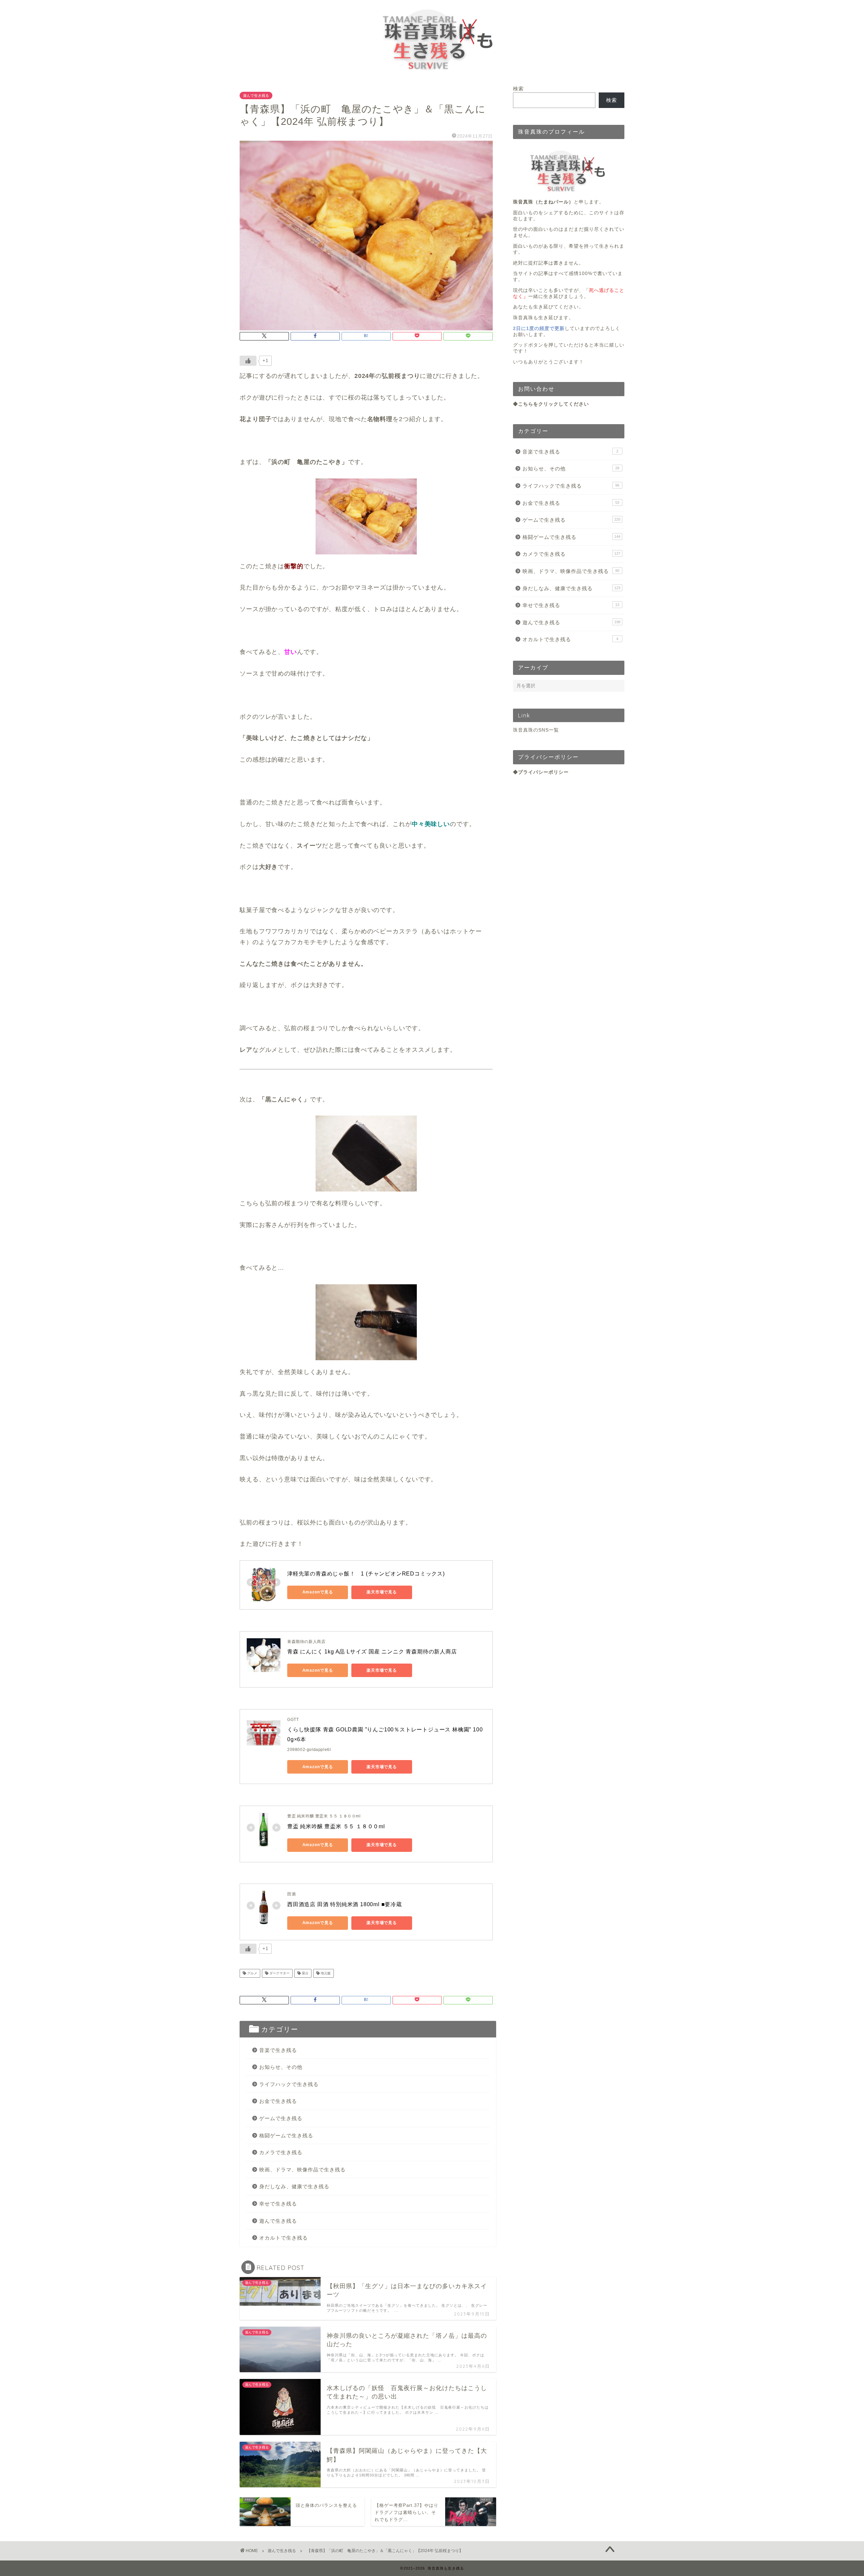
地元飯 (325, 1973)
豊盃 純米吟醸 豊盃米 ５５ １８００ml (336, 1826)
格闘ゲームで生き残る (286, 2135)
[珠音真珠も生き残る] (432, 74)
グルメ (252, 1973)
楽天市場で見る (382, 1592)
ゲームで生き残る (281, 2118)
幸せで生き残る (278, 2204)
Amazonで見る (318, 1592)
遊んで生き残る (256, 95)
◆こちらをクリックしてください (551, 404)
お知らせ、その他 (281, 2067)
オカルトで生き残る (283, 2238)
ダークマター (279, 1973)
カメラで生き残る (281, 2152)
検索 (518, 89)
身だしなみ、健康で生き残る (294, 2186)
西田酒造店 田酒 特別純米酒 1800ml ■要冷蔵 (345, 1904)
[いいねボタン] (248, 361)
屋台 (305, 1973)
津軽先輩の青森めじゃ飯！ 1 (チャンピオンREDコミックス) (366, 1574)
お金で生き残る (278, 2101)
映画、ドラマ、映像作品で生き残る (302, 2170)
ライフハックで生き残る (289, 2084)
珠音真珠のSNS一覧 (536, 730)
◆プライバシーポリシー (541, 772)
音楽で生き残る (278, 2050)
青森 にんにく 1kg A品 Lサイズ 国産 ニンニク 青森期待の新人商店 (372, 1652)
